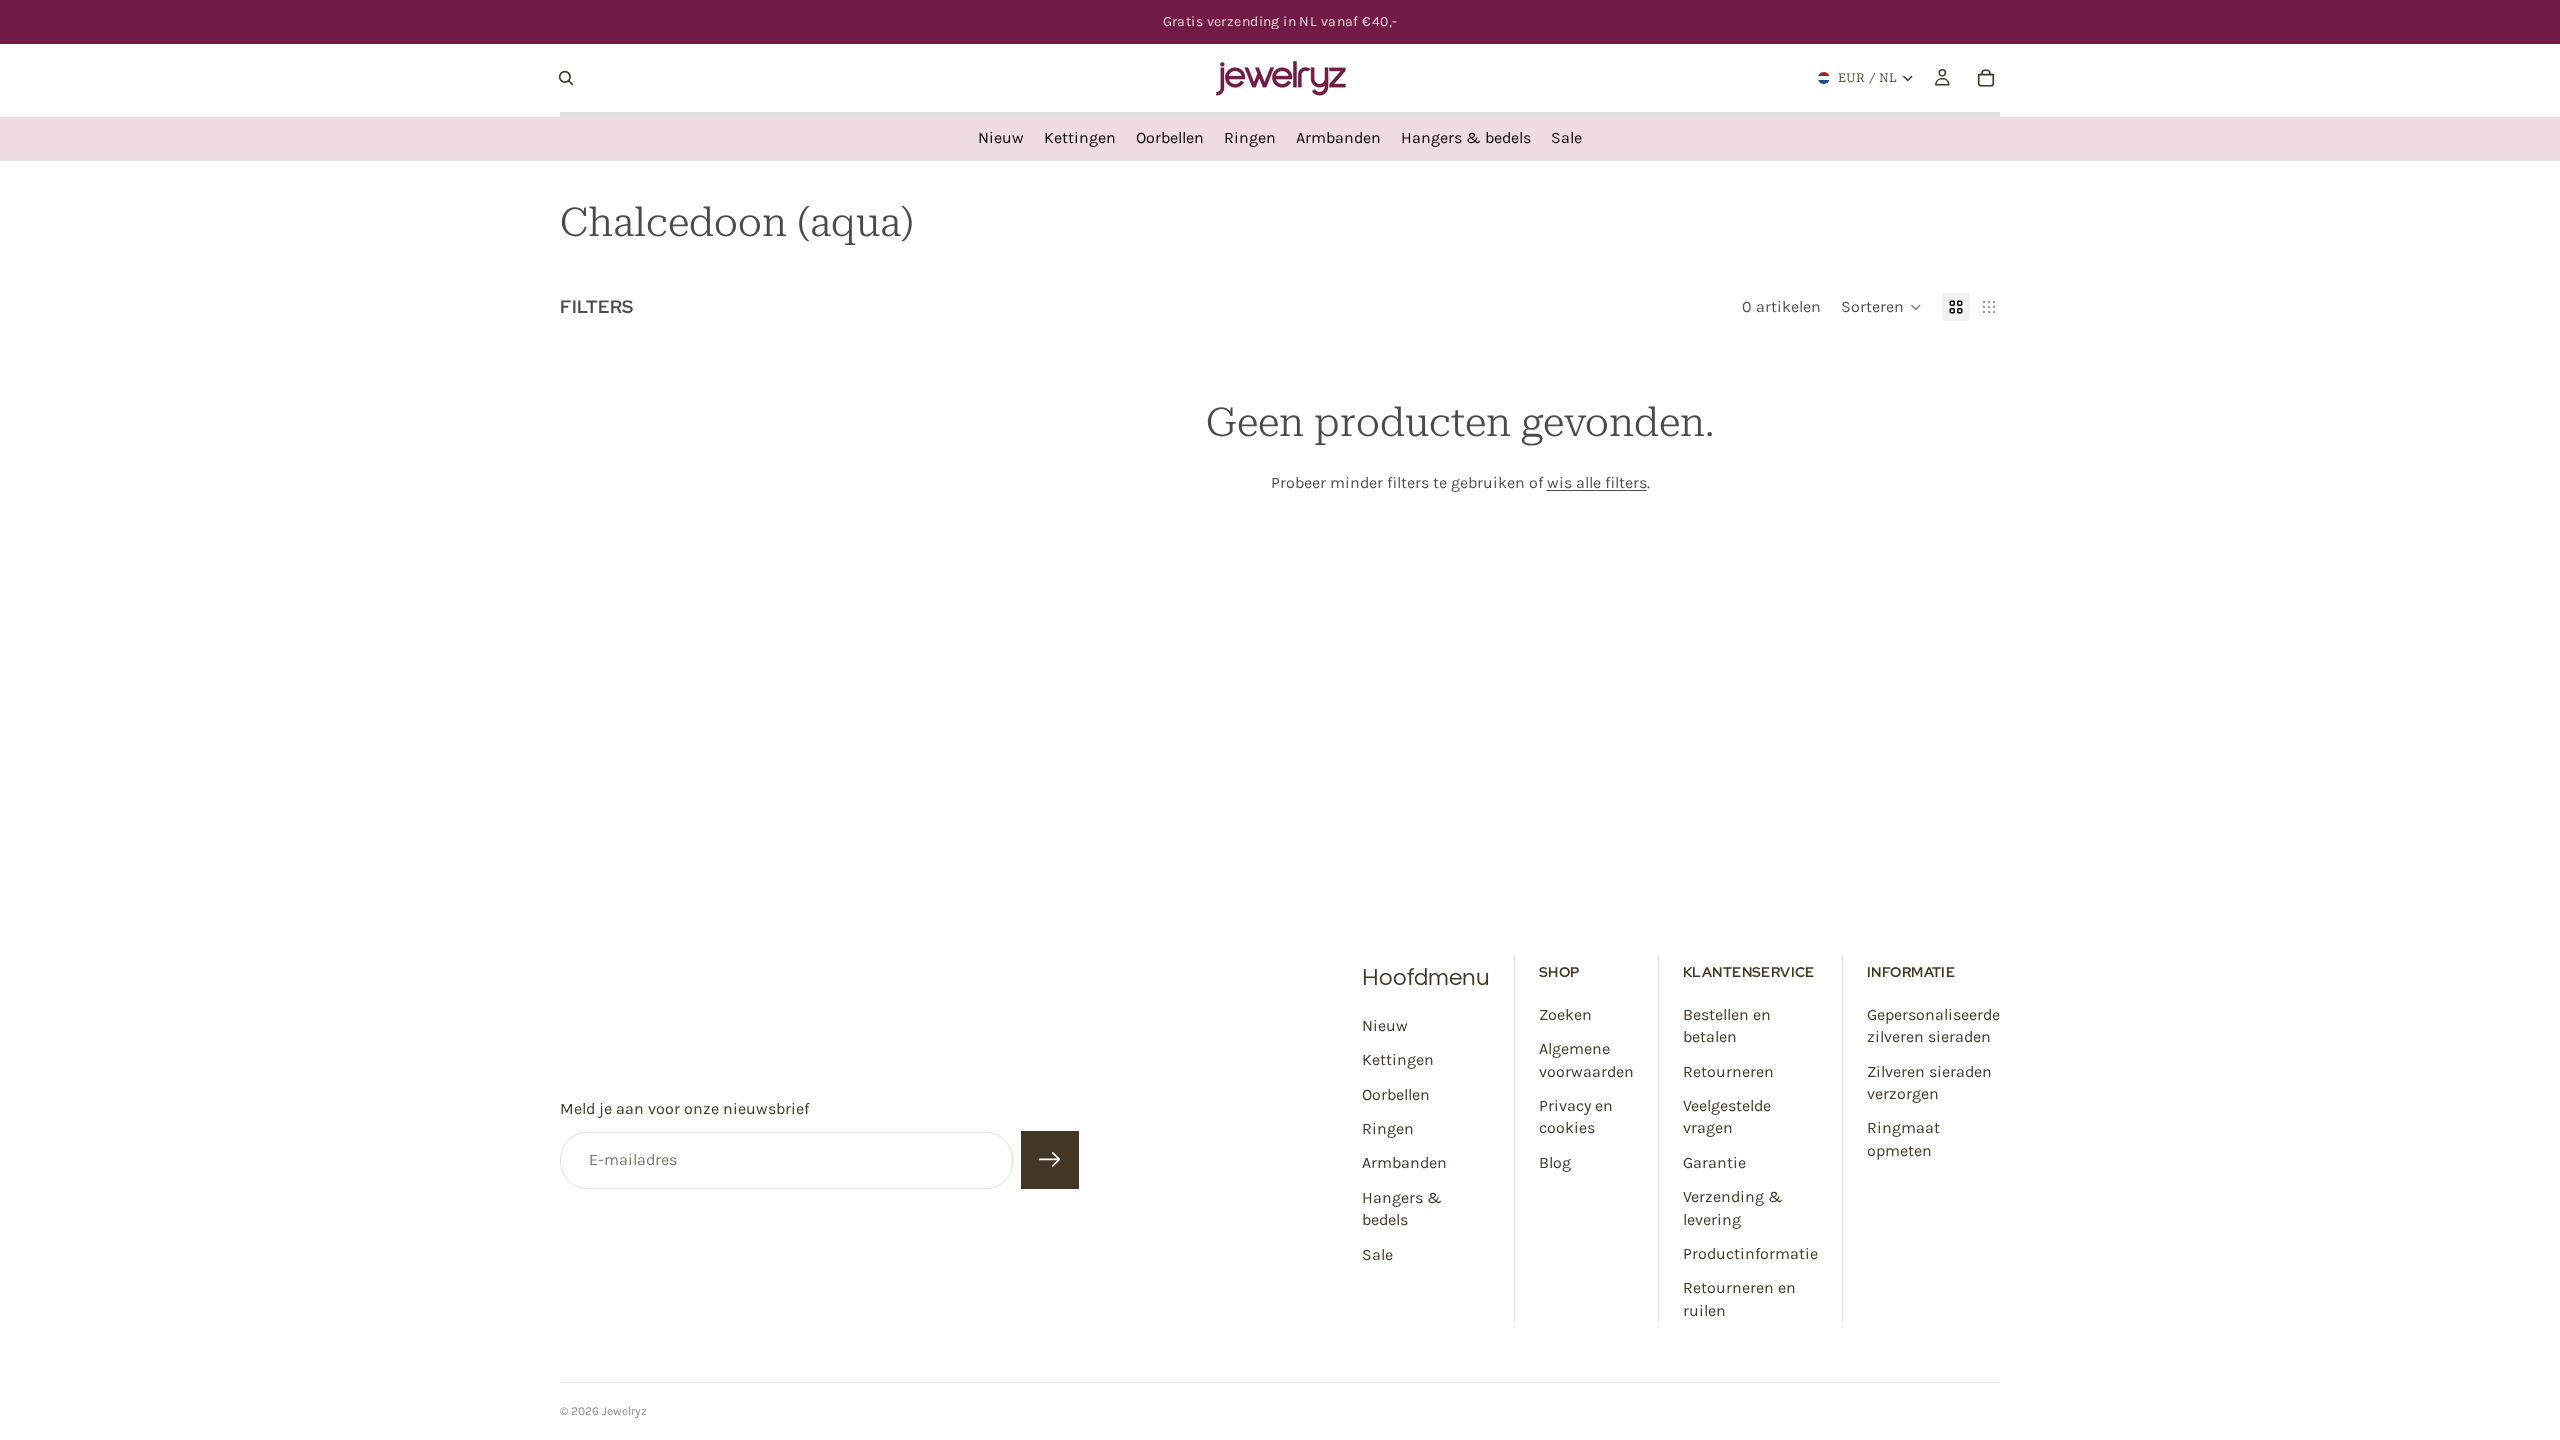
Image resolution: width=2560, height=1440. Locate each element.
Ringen (1388, 1128)
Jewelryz (624, 1411)
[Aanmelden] (1050, 1161)
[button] (1881, 307)
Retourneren (1728, 1071)
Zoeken (1565, 1014)
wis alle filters (1597, 482)
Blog (1555, 1162)
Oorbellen (1396, 1094)
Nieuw (1385, 1025)
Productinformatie (1750, 1253)
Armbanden (1404, 1162)
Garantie (1714, 1162)
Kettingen (1398, 1059)
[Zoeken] (566, 78)
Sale (1377, 1254)
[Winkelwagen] (1986, 78)
